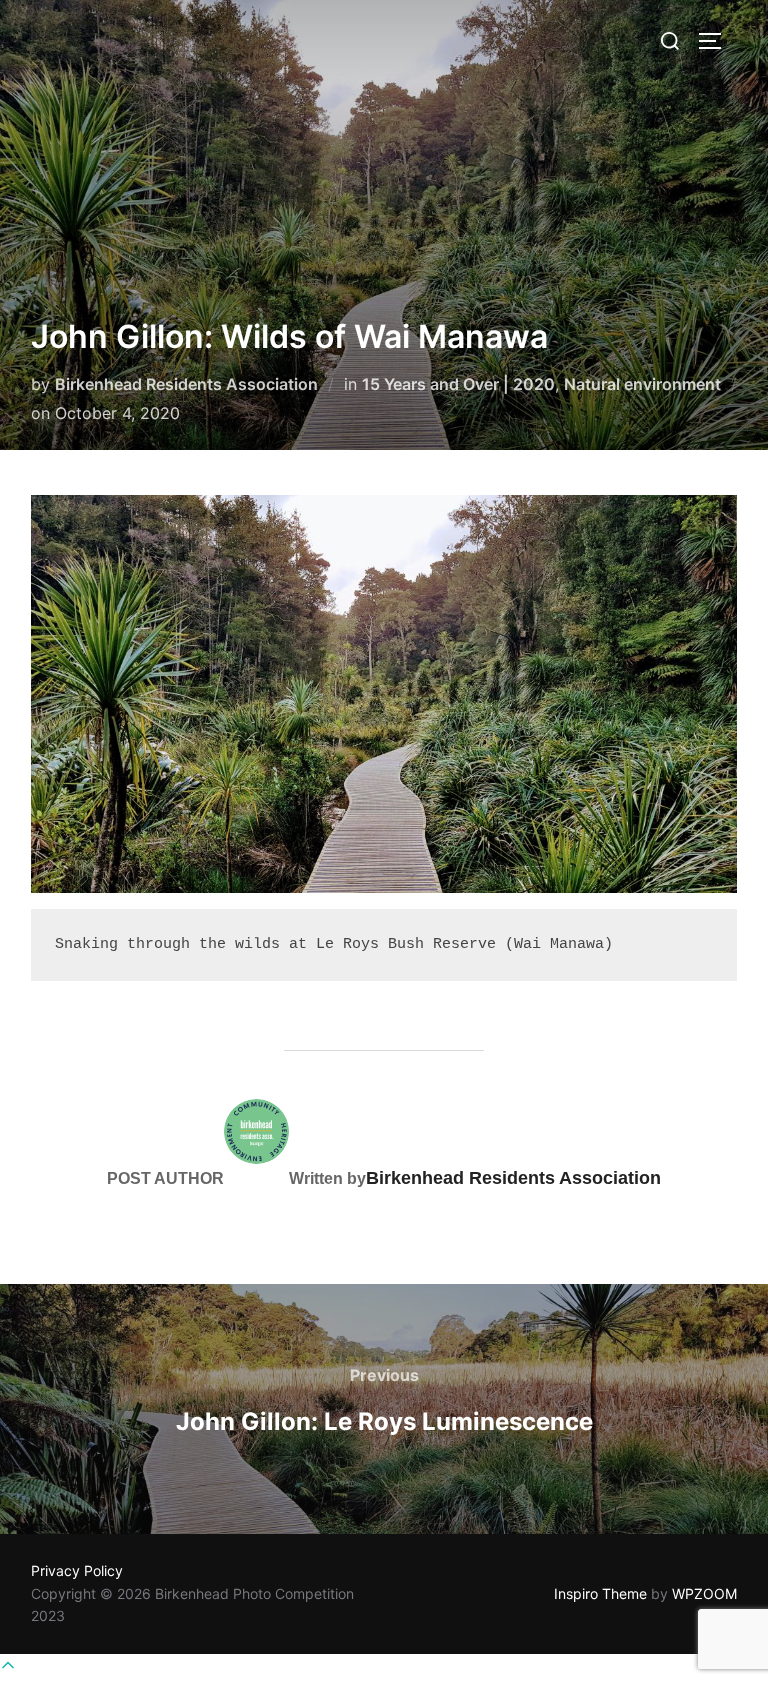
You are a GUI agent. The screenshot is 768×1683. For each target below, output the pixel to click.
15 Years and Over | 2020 (458, 384)
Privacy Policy (77, 1570)
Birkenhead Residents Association (186, 384)
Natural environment (642, 384)
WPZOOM (704, 1593)
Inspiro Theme (600, 1593)
